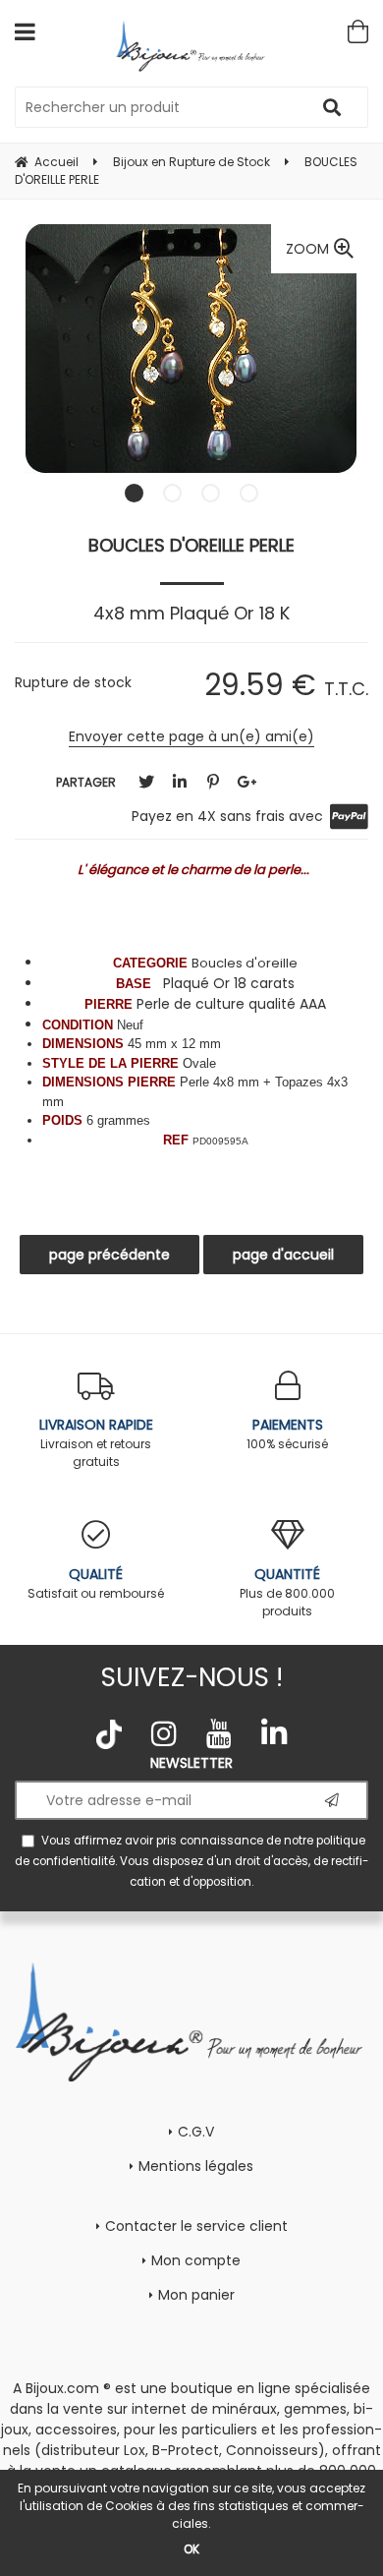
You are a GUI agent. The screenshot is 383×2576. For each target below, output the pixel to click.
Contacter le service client (196, 2226)
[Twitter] (146, 782)
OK (191, 2549)
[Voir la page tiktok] (109, 1734)
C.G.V (196, 2132)
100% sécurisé (287, 1434)
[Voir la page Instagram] (164, 1733)
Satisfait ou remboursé (96, 1583)
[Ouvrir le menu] (25, 31)
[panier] (358, 31)
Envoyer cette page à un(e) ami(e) (191, 736)
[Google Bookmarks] (246, 782)
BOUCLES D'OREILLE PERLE (191, 545)
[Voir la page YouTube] (219, 1733)
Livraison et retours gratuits (96, 1442)
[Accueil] (192, 46)
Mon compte (196, 2260)
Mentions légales (196, 2166)
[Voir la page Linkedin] (274, 1733)
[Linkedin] (180, 782)
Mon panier (196, 2295)
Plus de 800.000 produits (287, 1592)
